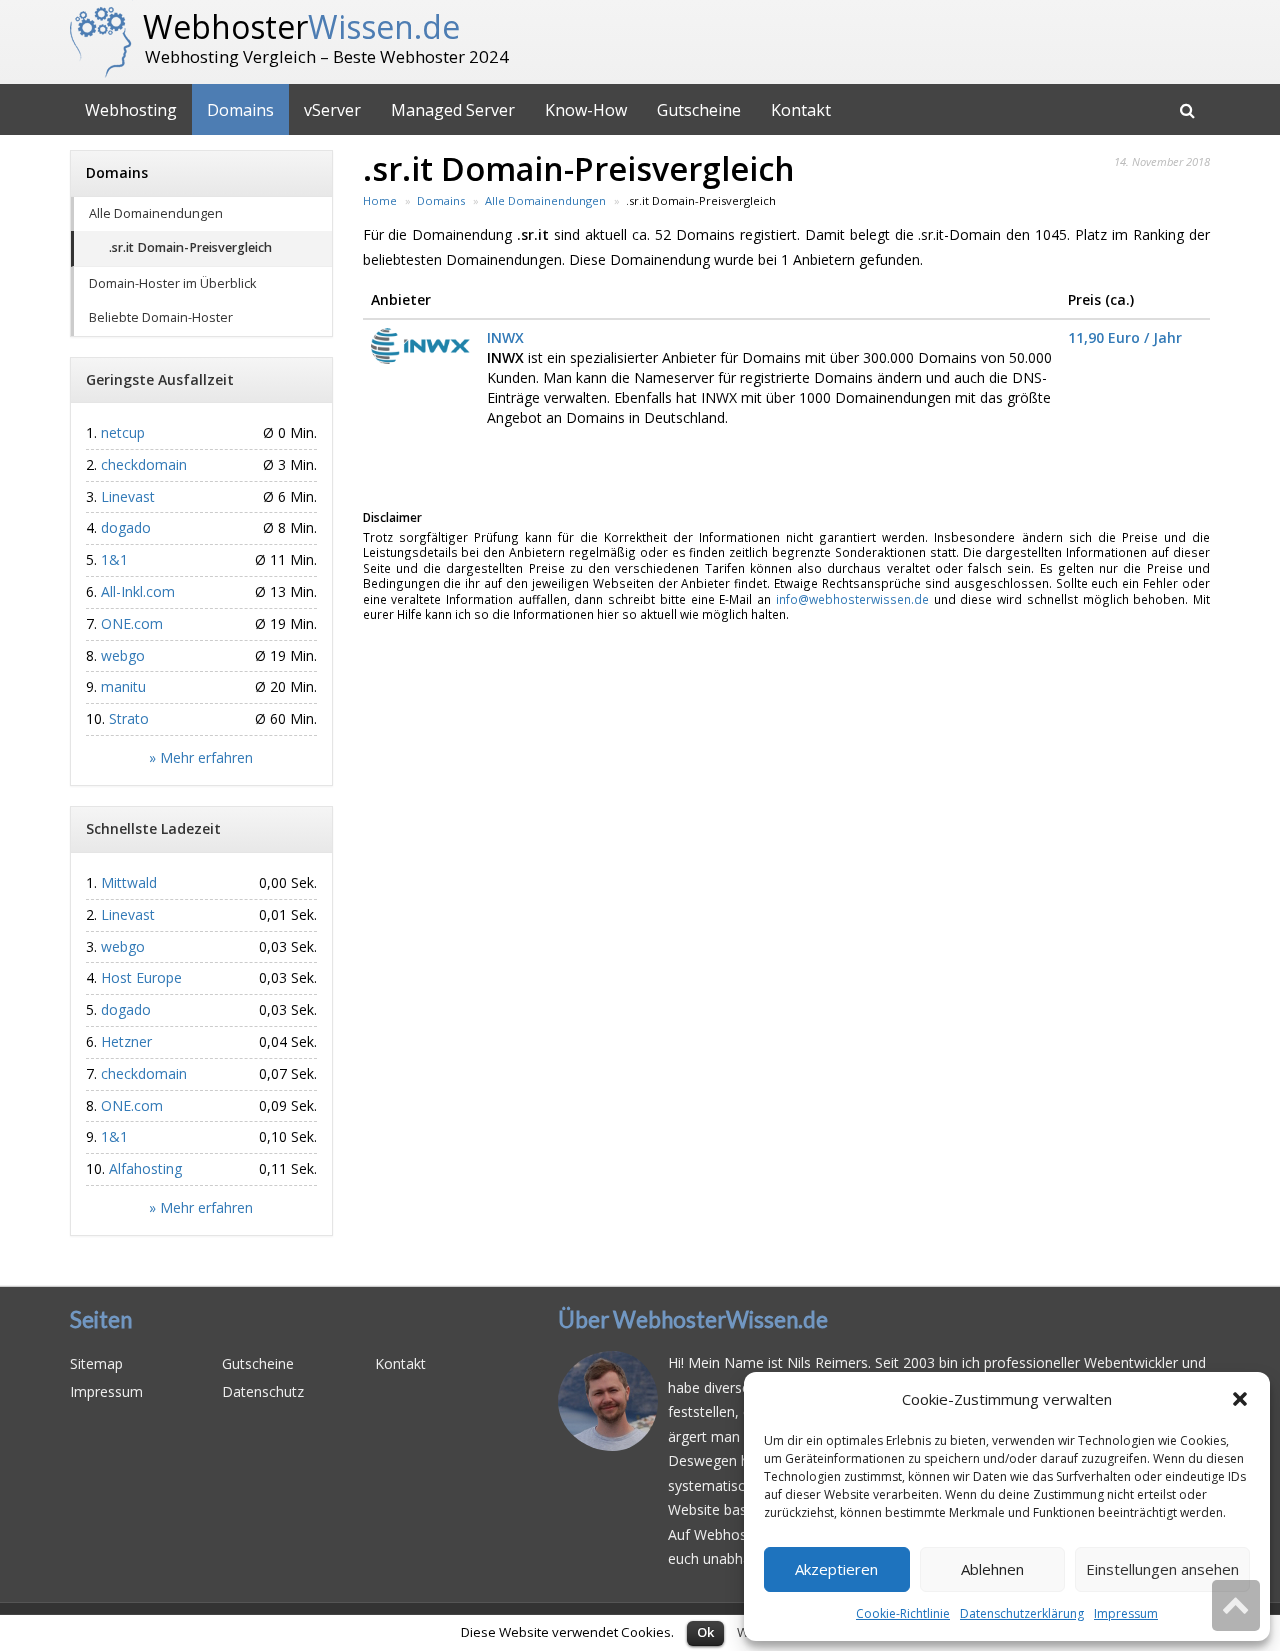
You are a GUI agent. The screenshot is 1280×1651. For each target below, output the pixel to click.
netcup (123, 432)
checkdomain (144, 464)
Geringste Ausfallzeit (160, 379)
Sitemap (96, 1363)
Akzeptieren (836, 1569)
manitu (123, 686)
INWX (505, 337)
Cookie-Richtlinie (903, 1613)
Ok (705, 1632)
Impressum (1126, 1613)
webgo (123, 655)
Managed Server (453, 110)
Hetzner (126, 1041)
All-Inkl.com (138, 591)
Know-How (586, 110)
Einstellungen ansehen (1162, 1569)
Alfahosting (145, 1168)
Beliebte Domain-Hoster (161, 317)
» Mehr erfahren (201, 757)
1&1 (114, 559)
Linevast (128, 496)
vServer (332, 110)
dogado (126, 527)
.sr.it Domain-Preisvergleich (190, 247)
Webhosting (131, 110)
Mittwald (129, 882)
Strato (129, 718)
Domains (240, 110)
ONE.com (132, 623)
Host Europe (141, 977)
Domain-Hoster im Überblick (172, 283)
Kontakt (801, 110)
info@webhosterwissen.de (852, 599)
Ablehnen (992, 1569)
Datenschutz (263, 1391)
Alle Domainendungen (156, 213)
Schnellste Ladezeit (153, 828)
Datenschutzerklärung (1022, 1613)
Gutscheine (699, 110)
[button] (1240, 1399)
